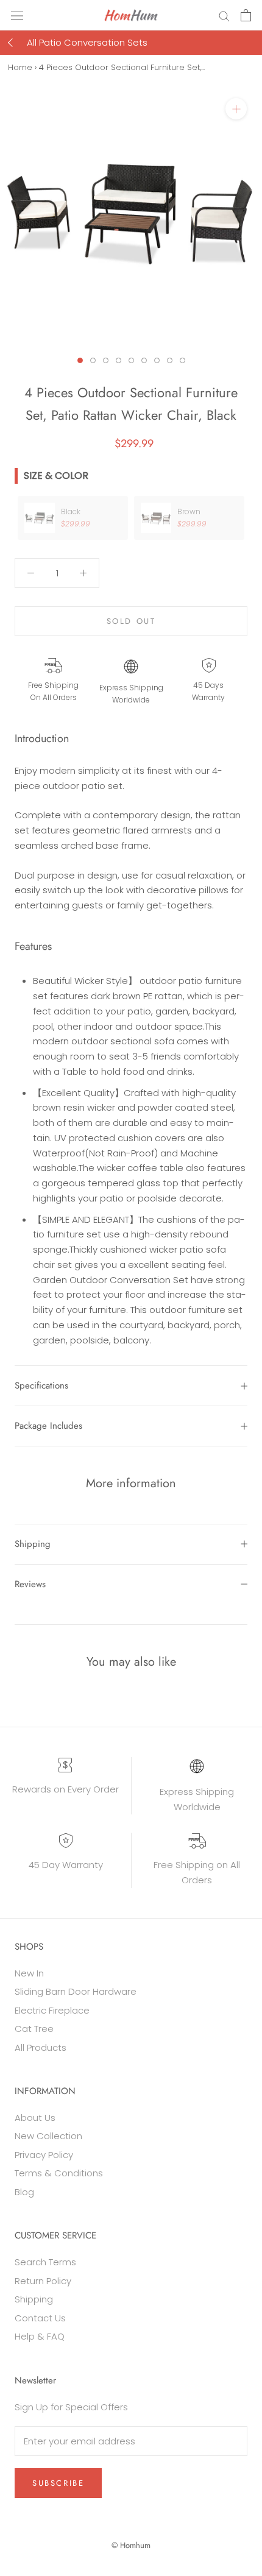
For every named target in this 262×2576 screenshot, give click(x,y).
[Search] (224, 15)
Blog (24, 2192)
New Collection (48, 2136)
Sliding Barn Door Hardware (76, 1991)
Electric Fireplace (52, 2010)
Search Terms (45, 2262)
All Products (41, 2047)
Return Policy (43, 2281)
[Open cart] (246, 15)
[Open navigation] (17, 15)
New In (29, 1973)
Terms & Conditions (59, 2173)
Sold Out (131, 621)
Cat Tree (34, 2029)
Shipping (33, 1544)
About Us (35, 2118)
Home (20, 67)
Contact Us (40, 2318)
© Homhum (131, 2545)
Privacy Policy (44, 2155)
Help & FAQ (40, 2336)
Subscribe (58, 2483)
